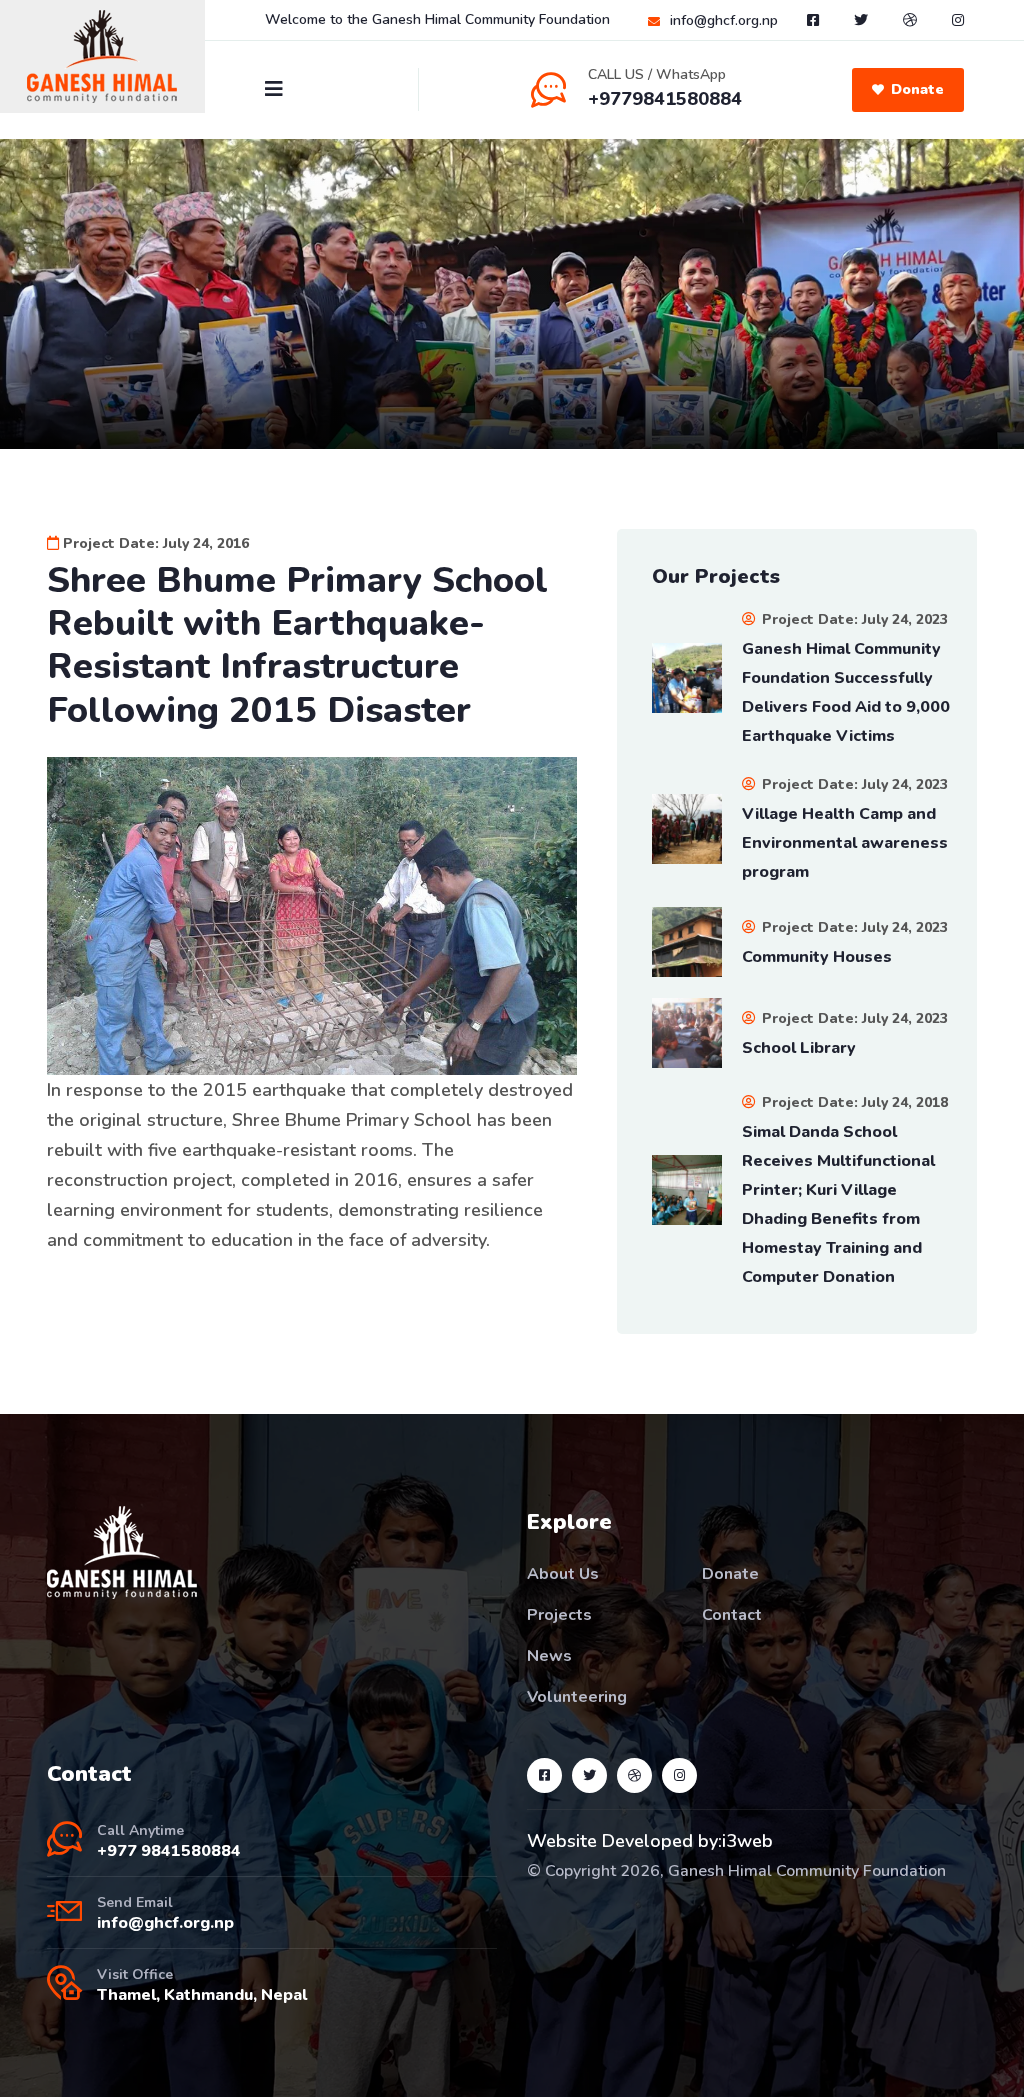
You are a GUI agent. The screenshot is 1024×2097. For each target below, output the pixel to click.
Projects (559, 1615)
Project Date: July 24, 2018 (853, 1102)
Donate (917, 89)
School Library (799, 1048)
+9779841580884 (665, 99)
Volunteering (577, 1697)
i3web (747, 1841)
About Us (563, 1574)
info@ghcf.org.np (724, 20)
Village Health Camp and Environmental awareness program (845, 843)
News (549, 1656)
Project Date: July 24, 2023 (853, 619)
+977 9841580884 (169, 1851)
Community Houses (817, 957)
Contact (732, 1615)
